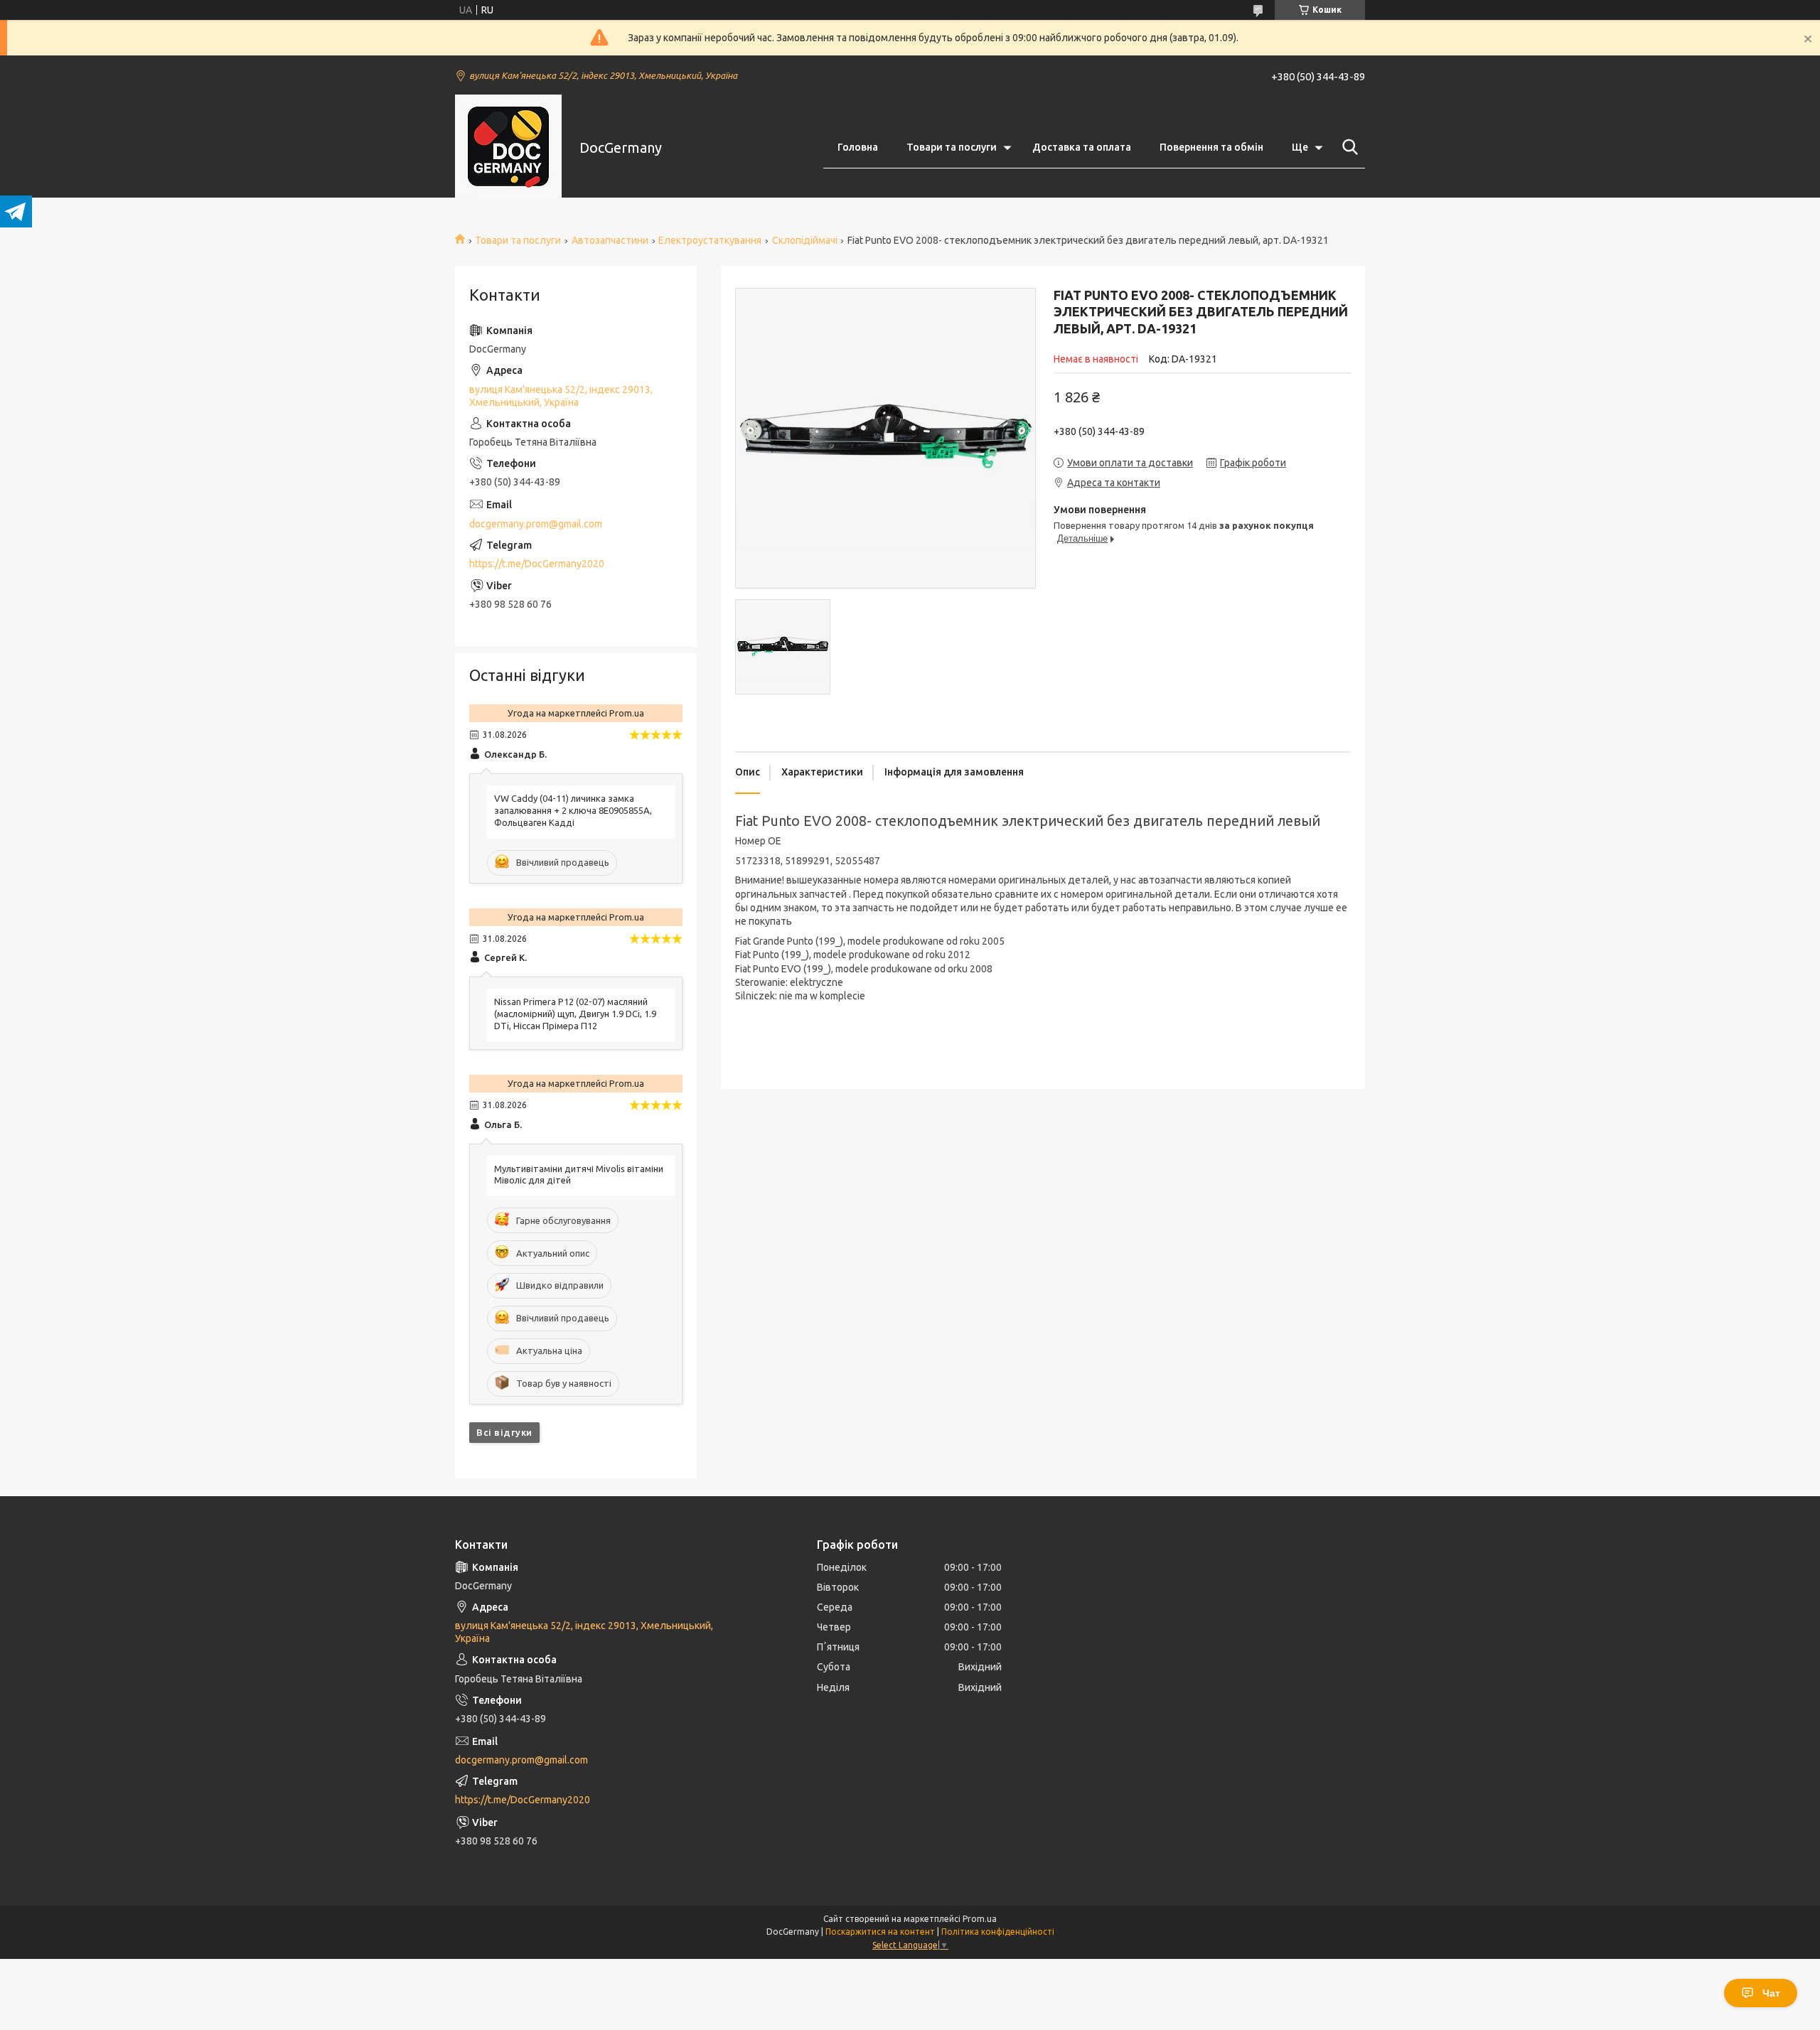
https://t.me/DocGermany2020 (537, 564)
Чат (1771, 1993)
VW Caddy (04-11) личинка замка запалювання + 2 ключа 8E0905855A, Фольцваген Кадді (573, 810)
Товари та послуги (952, 147)
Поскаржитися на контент (880, 1932)
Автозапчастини (610, 240)
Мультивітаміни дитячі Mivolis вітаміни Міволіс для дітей (579, 1175)
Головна (858, 147)
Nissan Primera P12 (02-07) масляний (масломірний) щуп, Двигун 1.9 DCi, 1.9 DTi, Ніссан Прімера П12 (575, 1014)
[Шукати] (1347, 147)
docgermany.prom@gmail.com (536, 524)
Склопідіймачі (805, 240)
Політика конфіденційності (998, 1932)
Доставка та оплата (1082, 147)
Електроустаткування (710, 240)
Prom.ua (980, 1919)
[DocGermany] (508, 148)
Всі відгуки (504, 1432)
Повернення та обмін (1211, 147)
